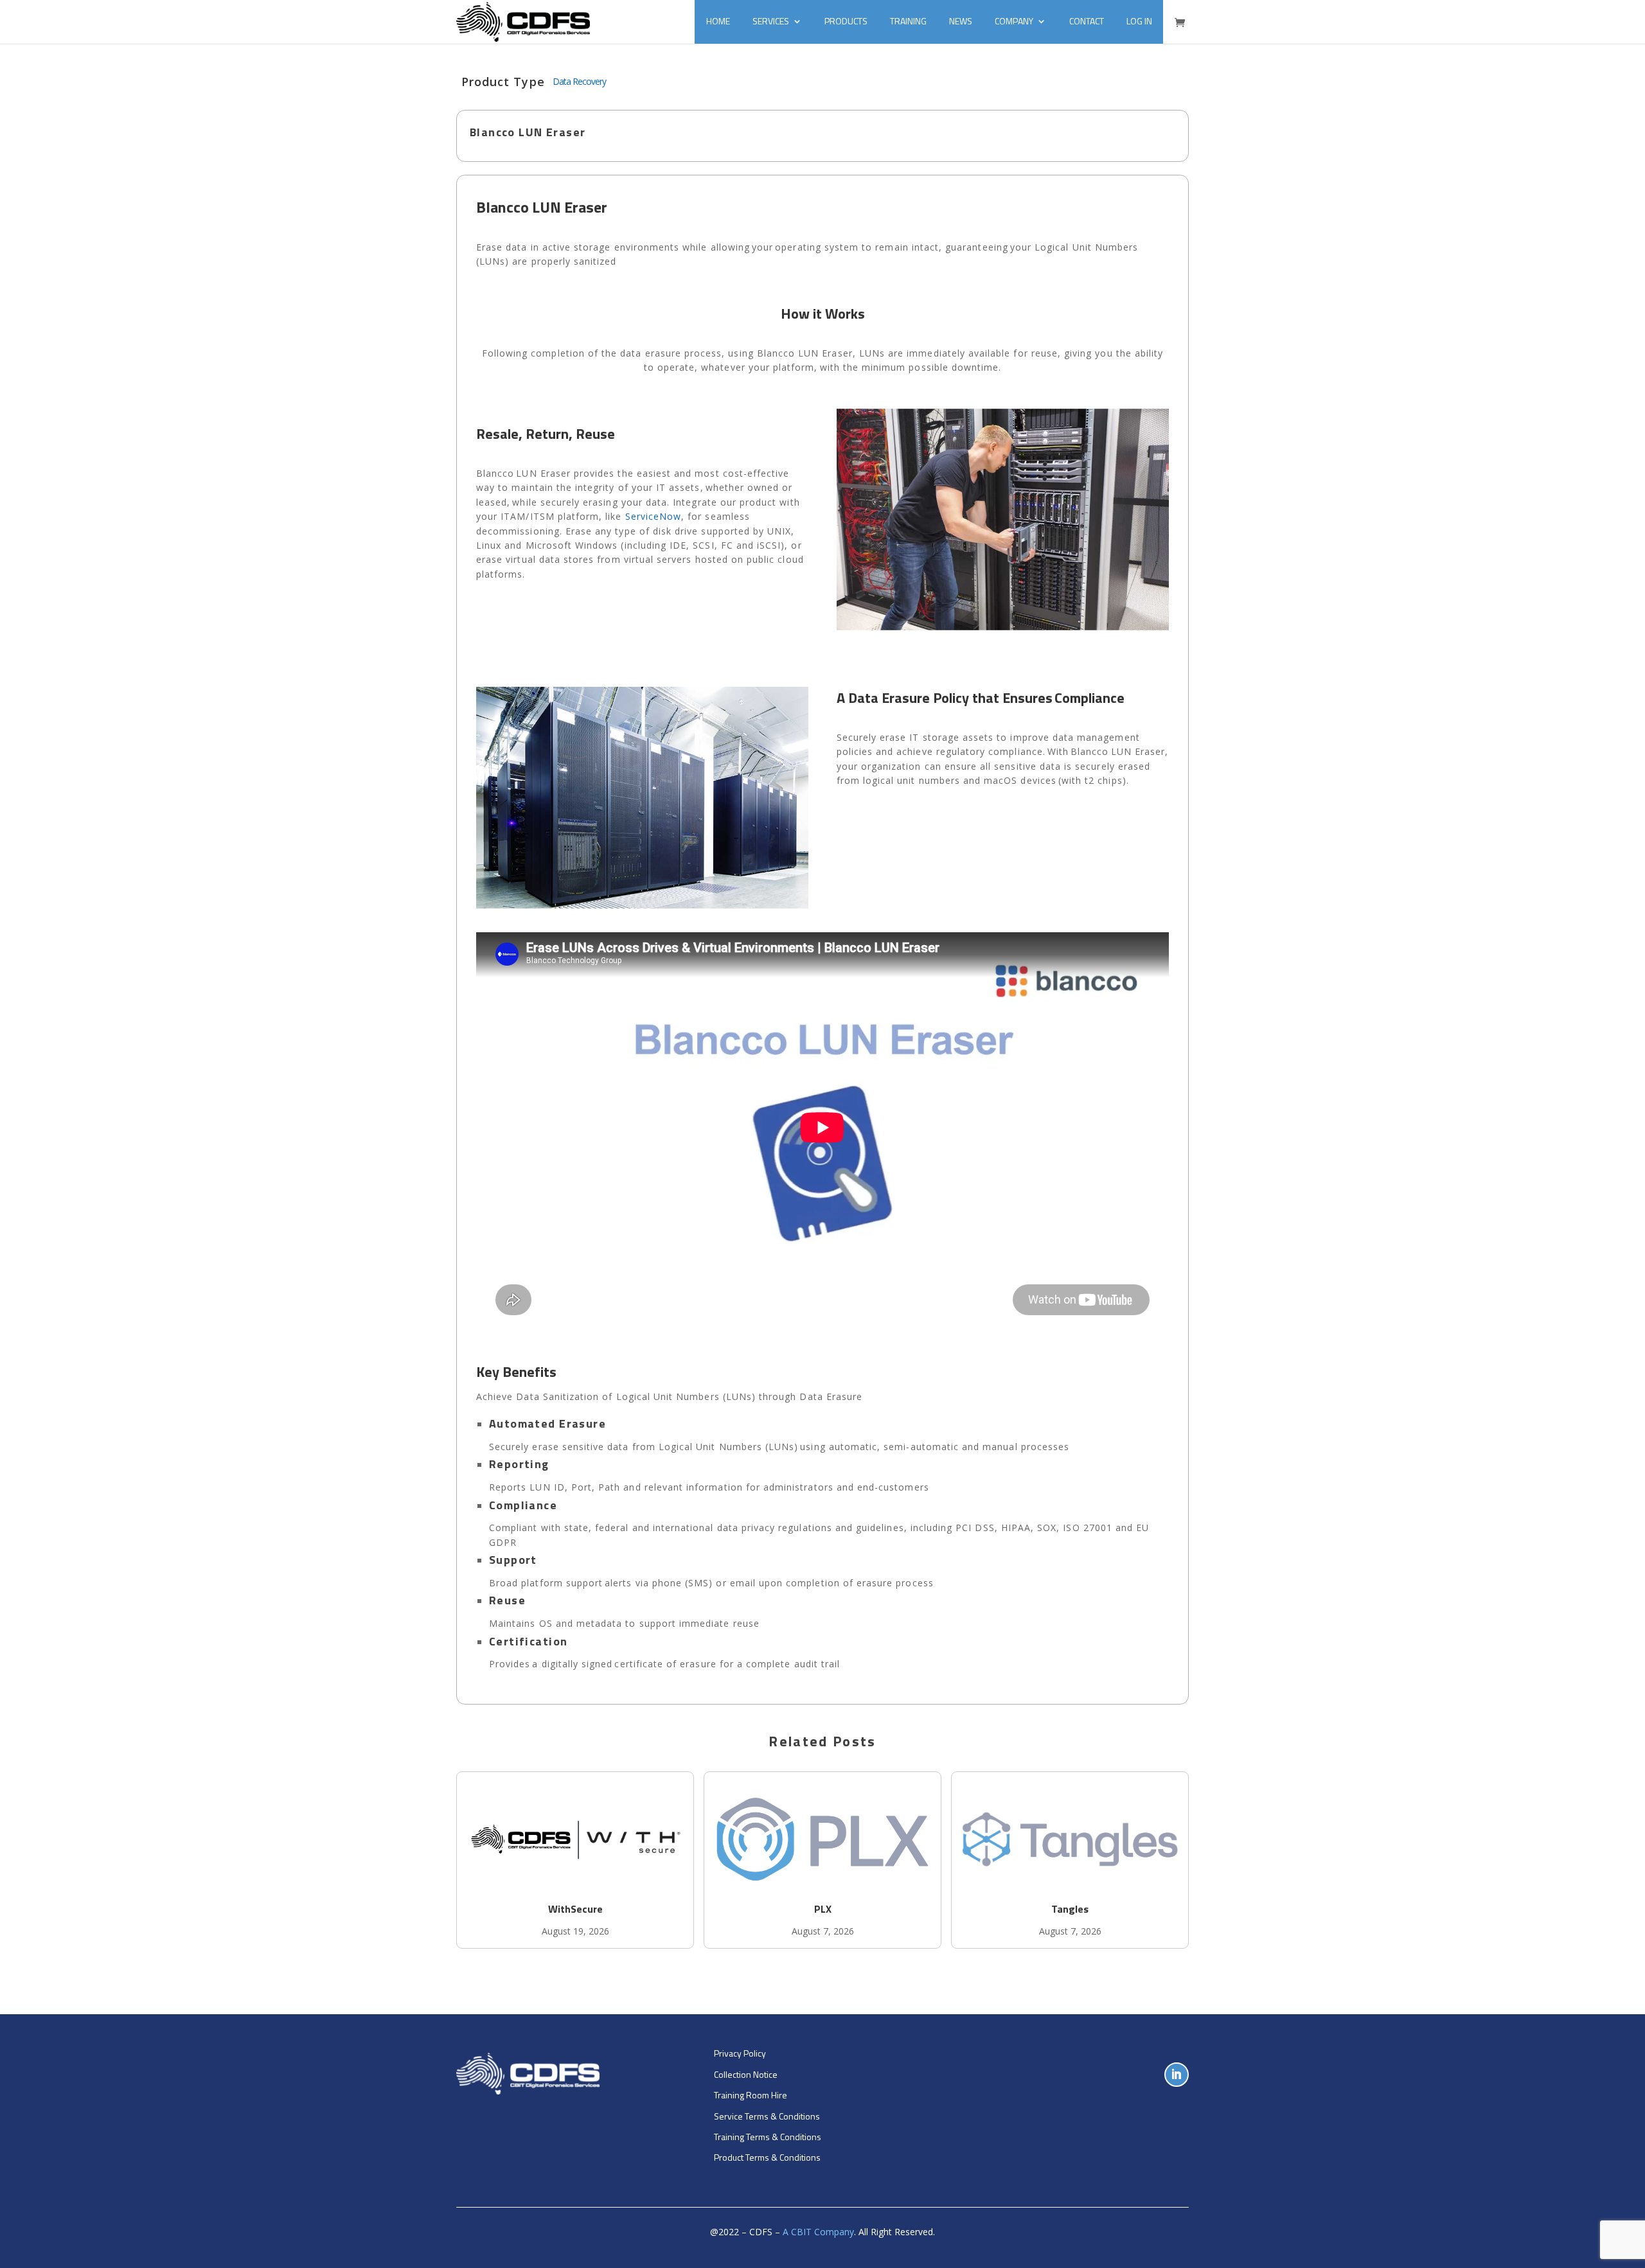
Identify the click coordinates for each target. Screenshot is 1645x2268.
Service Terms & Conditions (767, 2116)
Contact (1087, 21)
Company (1014, 21)
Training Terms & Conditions (768, 2137)
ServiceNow (654, 516)
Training (908, 21)
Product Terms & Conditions (767, 2157)
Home (718, 21)
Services (771, 21)
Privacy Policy (740, 2053)
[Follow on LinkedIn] (1177, 2075)
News (961, 21)
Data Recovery (579, 81)
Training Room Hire (751, 2095)
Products (846, 21)
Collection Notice (746, 2074)
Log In (1139, 21)
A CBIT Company (818, 2232)
